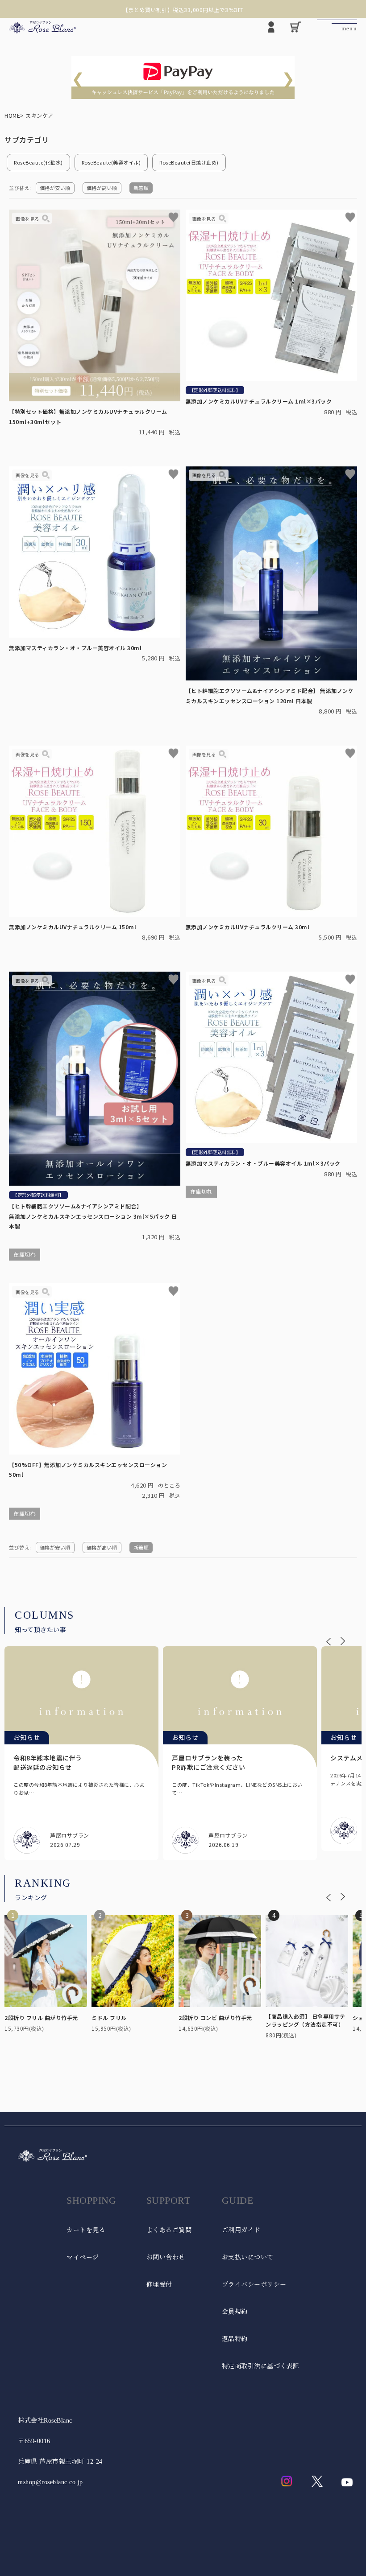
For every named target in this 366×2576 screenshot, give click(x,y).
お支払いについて (248, 2257)
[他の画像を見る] (32, 219)
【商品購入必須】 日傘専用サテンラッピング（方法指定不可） (306, 2020)
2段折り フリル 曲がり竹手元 (41, 2018)
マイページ (83, 2257)
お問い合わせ (166, 2257)
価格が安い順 (55, 188)
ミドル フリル (109, 2018)
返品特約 (235, 2339)
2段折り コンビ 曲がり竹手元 (215, 2018)
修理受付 (159, 2285)
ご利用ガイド (241, 2230)
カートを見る (86, 2230)
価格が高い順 (102, 188)
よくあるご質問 (169, 2230)
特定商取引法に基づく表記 (261, 2366)
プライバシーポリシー (254, 2285)
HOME (12, 115)
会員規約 (235, 2312)
